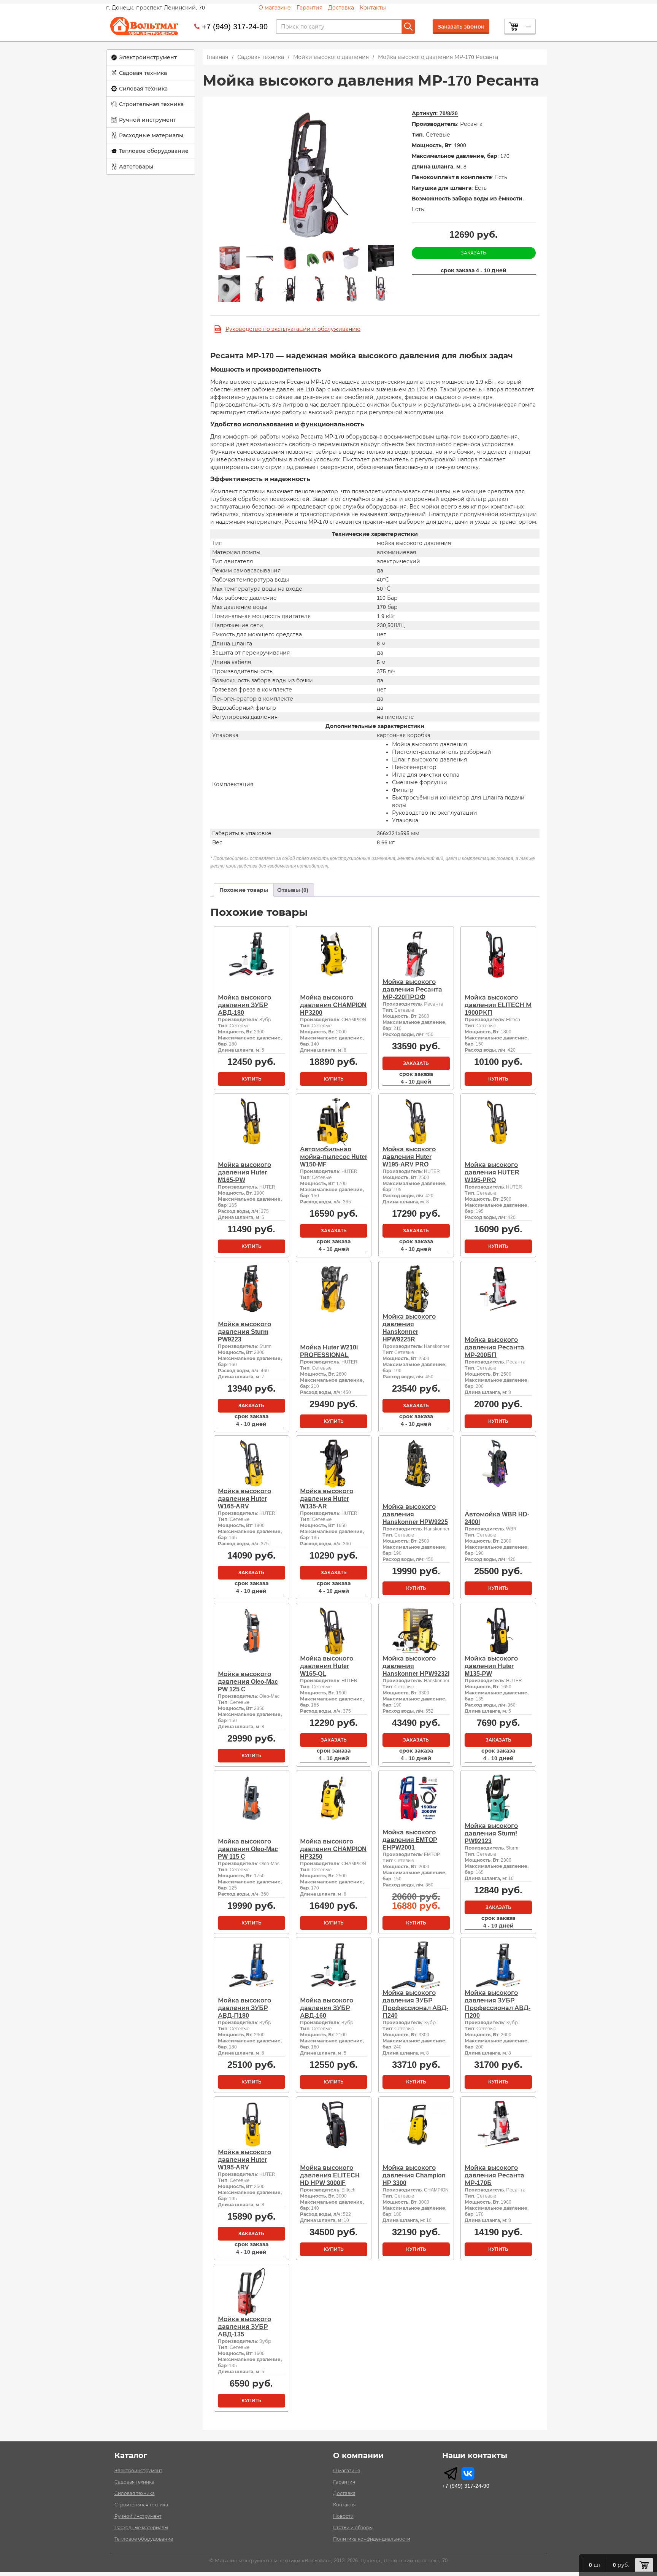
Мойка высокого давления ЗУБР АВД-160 (327, 2008)
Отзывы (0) (293, 890)
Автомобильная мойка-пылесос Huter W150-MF (334, 1157)
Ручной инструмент (148, 120)
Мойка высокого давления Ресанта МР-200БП (494, 1347)
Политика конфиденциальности (372, 2539)
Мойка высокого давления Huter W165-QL (327, 1666)
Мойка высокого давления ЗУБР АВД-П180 (244, 2008)
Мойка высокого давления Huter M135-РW (491, 1666)
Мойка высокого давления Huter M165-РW (244, 1172)
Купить (252, 1079)
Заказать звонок (461, 27)
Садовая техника (143, 73)
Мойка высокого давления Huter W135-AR (327, 1499)
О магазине (275, 8)
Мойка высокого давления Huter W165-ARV (244, 1499)
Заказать (474, 253)
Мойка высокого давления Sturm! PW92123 (491, 1833)
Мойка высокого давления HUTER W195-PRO (492, 1172)
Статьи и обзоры (353, 2528)
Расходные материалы (151, 135)
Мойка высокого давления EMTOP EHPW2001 (410, 1840)
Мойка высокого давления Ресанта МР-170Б (494, 2175)
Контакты (373, 8)
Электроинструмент (148, 57)
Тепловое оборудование (154, 151)
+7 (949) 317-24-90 (235, 27)
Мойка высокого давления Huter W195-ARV (244, 2160)
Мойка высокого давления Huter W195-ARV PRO (409, 1157)
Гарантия (309, 8)
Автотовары (136, 167)
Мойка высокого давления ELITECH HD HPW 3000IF (330, 2175)
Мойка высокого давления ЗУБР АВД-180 (244, 1005)
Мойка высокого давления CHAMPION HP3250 (333, 1849)
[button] (151, 58)
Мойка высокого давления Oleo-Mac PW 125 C (248, 1682)
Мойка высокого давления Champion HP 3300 (414, 2175)
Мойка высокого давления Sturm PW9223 (244, 1332)
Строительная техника (151, 104)
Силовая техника (143, 89)
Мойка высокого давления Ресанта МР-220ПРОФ (412, 989)
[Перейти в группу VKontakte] (468, 2474)
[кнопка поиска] (408, 27)
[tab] (244, 890)
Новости (343, 2516)
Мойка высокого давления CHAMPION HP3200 (333, 1005)
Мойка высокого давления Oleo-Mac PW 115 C (248, 1849)
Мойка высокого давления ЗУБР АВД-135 (244, 2327)
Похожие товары (244, 890)
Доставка (341, 8)
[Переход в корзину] (644, 2565)
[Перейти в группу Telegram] (451, 2474)
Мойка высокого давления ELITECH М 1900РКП (498, 1005)
